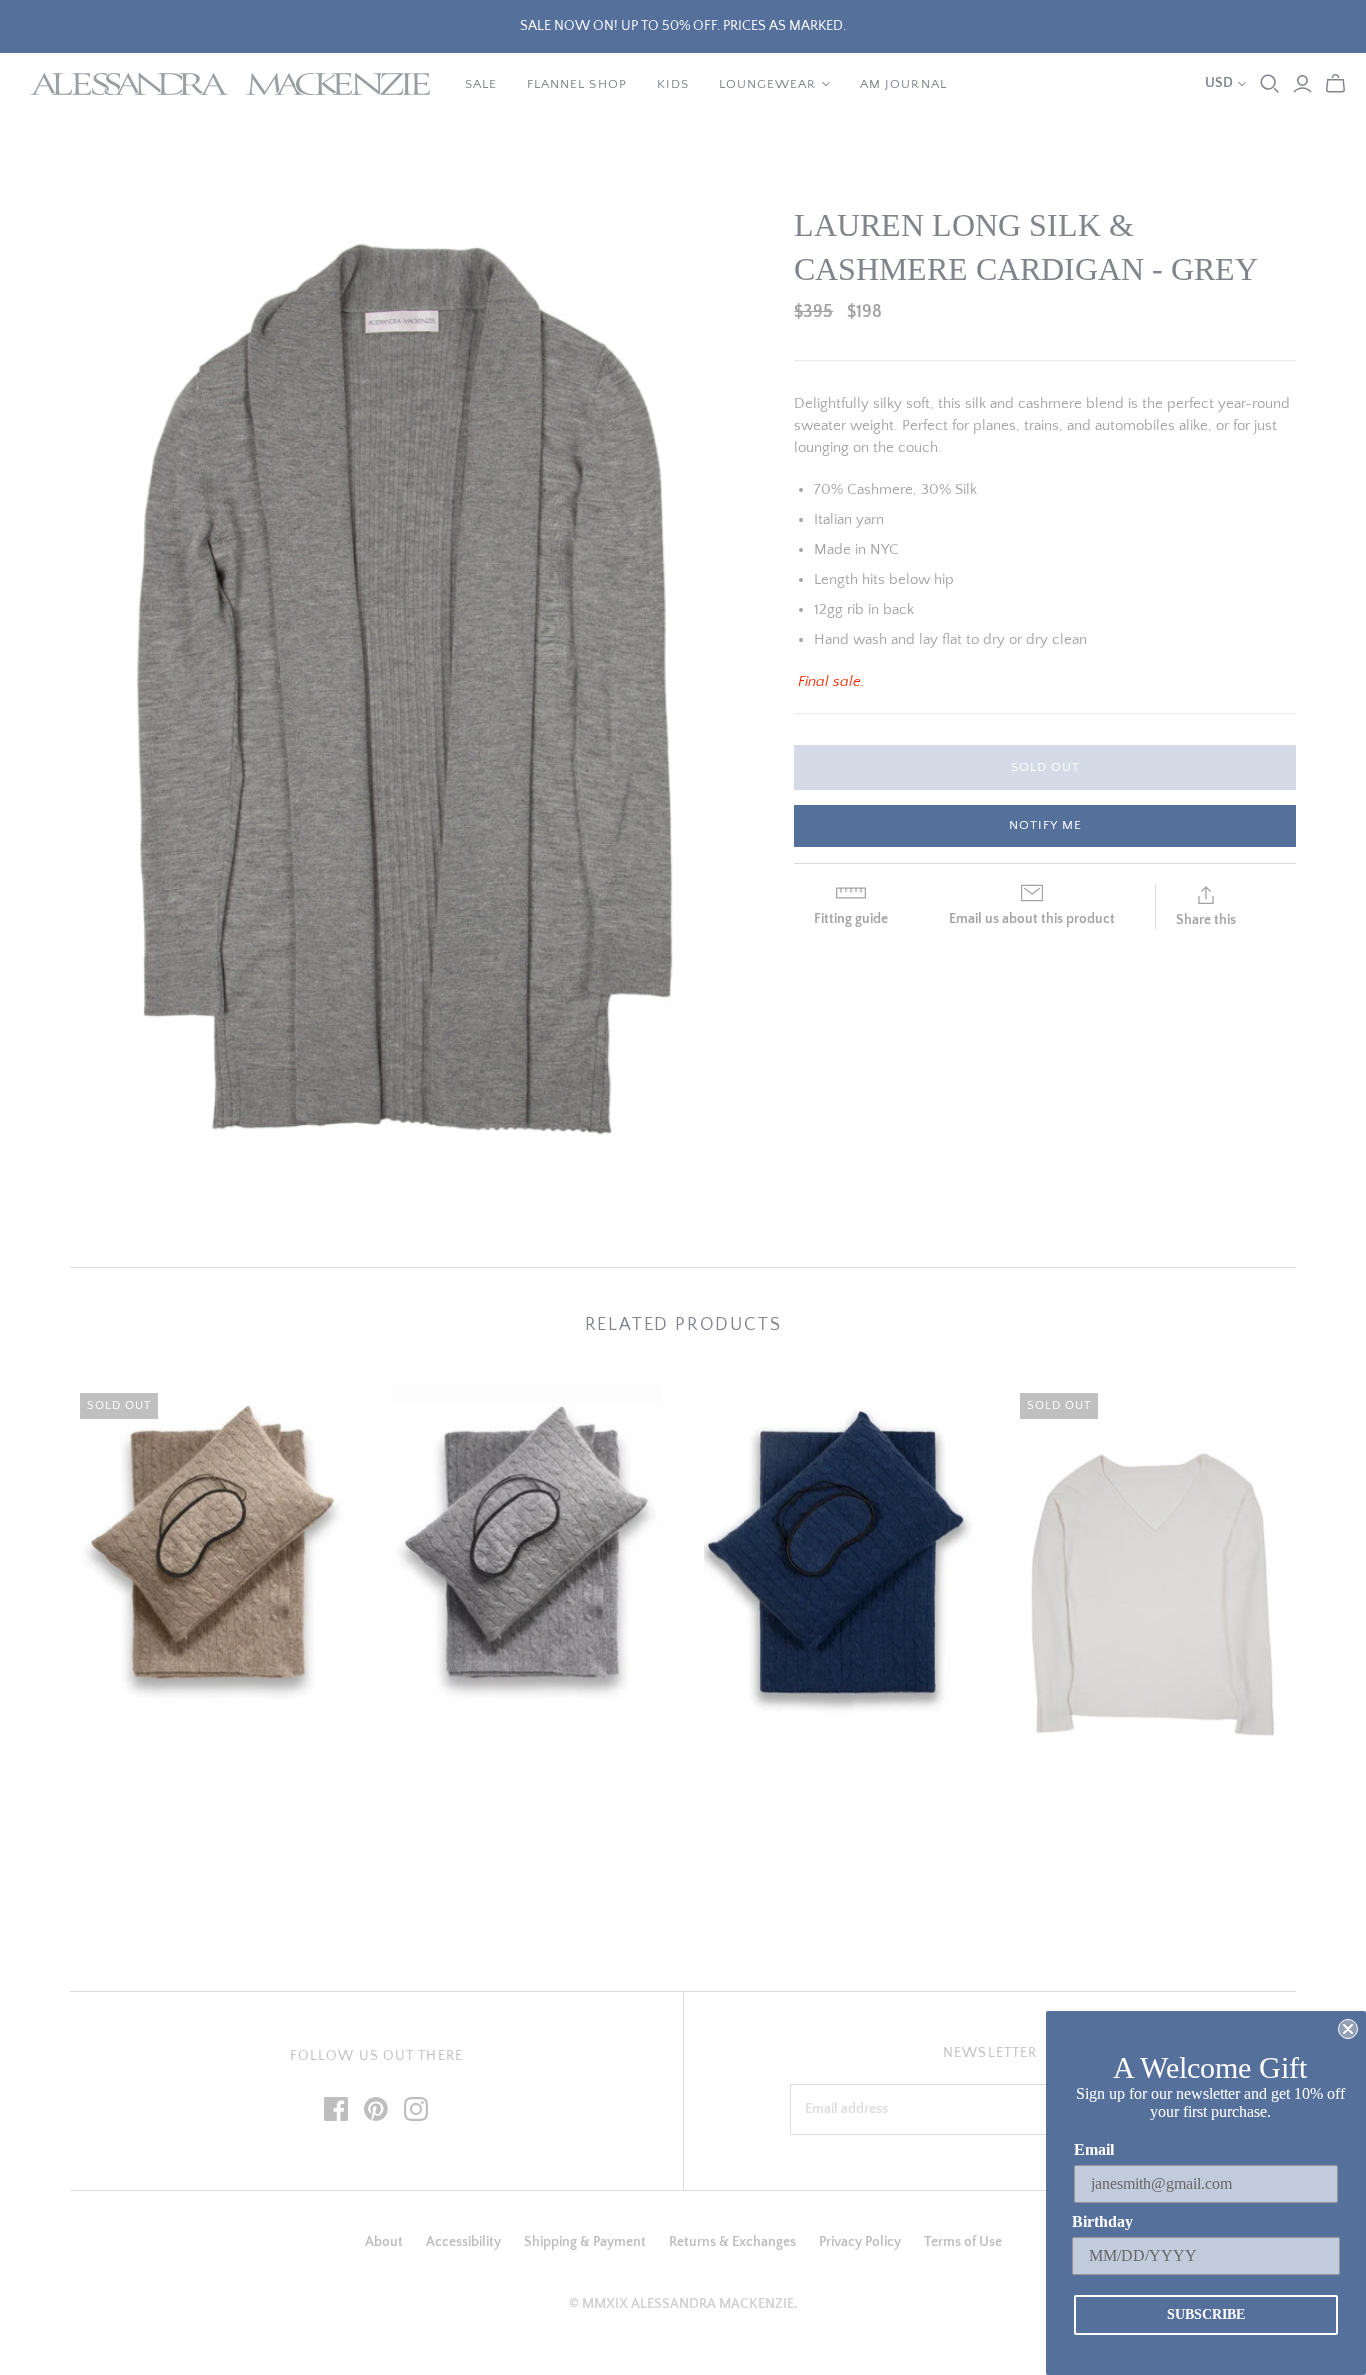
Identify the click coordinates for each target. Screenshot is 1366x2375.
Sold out (1045, 767)
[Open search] (1270, 84)
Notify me (1045, 825)
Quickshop (138, 1756)
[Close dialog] (1348, 2029)
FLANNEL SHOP (576, 84)
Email (1094, 2149)
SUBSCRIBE (1206, 2314)
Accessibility (463, 2242)
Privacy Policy (860, 2242)
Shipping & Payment (585, 2242)
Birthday (1102, 2221)
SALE (481, 84)
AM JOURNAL (903, 84)
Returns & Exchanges (732, 2242)
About (384, 2242)
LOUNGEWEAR (767, 84)
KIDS (673, 84)
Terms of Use (963, 2242)
